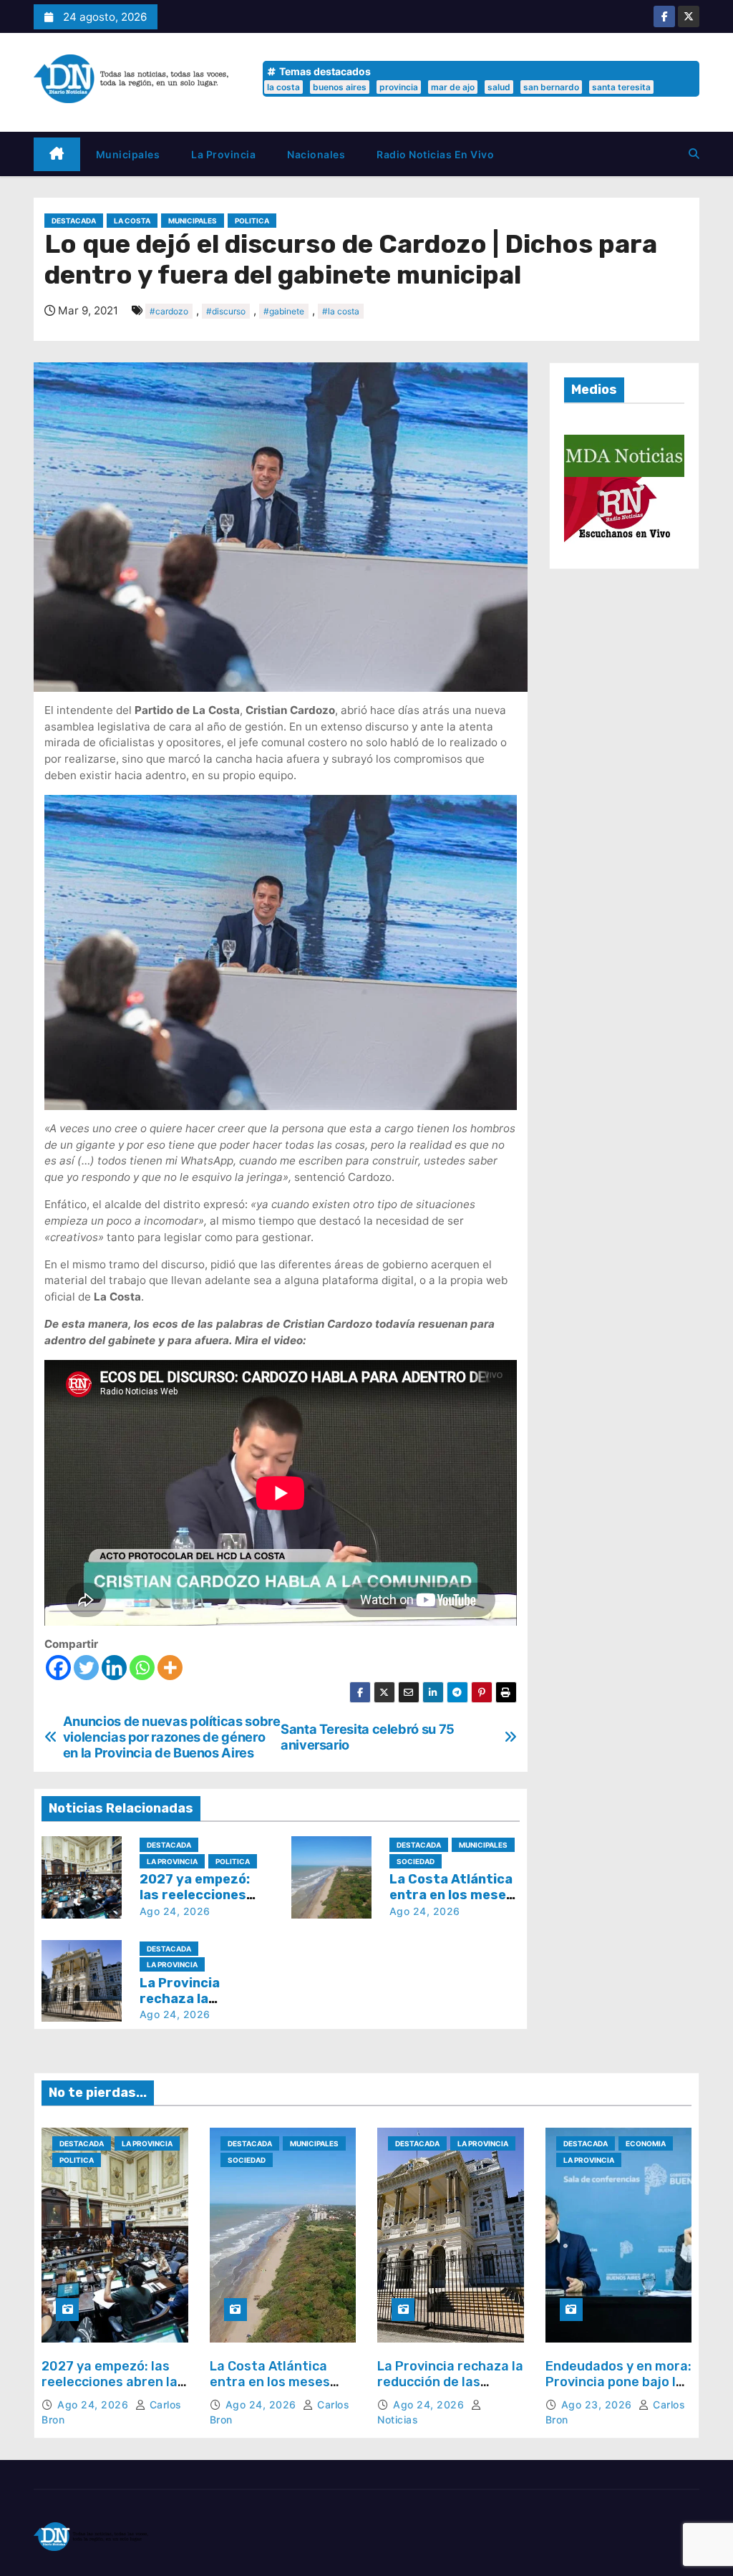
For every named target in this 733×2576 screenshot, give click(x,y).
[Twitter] (86, 1668)
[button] (694, 154)
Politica (252, 221)
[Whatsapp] (142, 1668)
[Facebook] (58, 1668)
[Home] (57, 154)
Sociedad (416, 1861)
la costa (283, 87)
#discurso (226, 311)
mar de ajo (453, 87)
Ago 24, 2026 (175, 1911)
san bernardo (551, 87)
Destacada (74, 221)
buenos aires (340, 87)
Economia (646, 2143)
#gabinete (284, 311)
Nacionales (316, 154)
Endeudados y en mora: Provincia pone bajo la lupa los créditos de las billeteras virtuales (618, 2389)
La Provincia (223, 154)
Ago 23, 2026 (598, 2404)
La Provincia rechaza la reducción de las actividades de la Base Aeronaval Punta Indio (450, 2389)
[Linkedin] (114, 1668)
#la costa (341, 311)
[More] (170, 1668)
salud (499, 87)
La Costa (132, 221)
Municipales (128, 154)
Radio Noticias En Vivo (435, 154)
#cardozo (169, 311)
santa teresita (621, 87)
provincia (399, 87)
